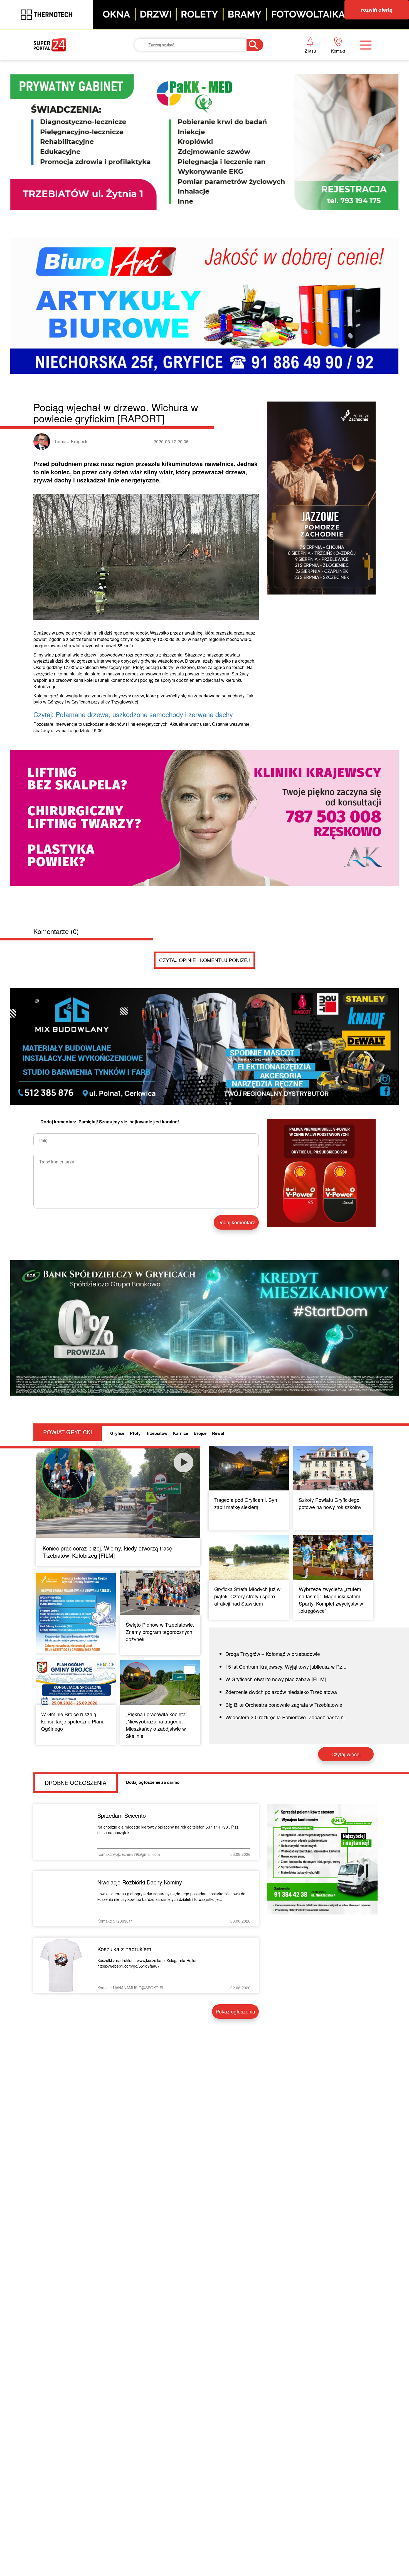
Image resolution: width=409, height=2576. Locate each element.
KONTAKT (296, 62)
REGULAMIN (300, 100)
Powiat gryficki (192, 62)
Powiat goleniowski (199, 100)
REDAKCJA (298, 81)
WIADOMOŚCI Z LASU (197, 119)
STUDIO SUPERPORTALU (200, 138)
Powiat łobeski (191, 81)
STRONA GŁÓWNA (75, 62)
